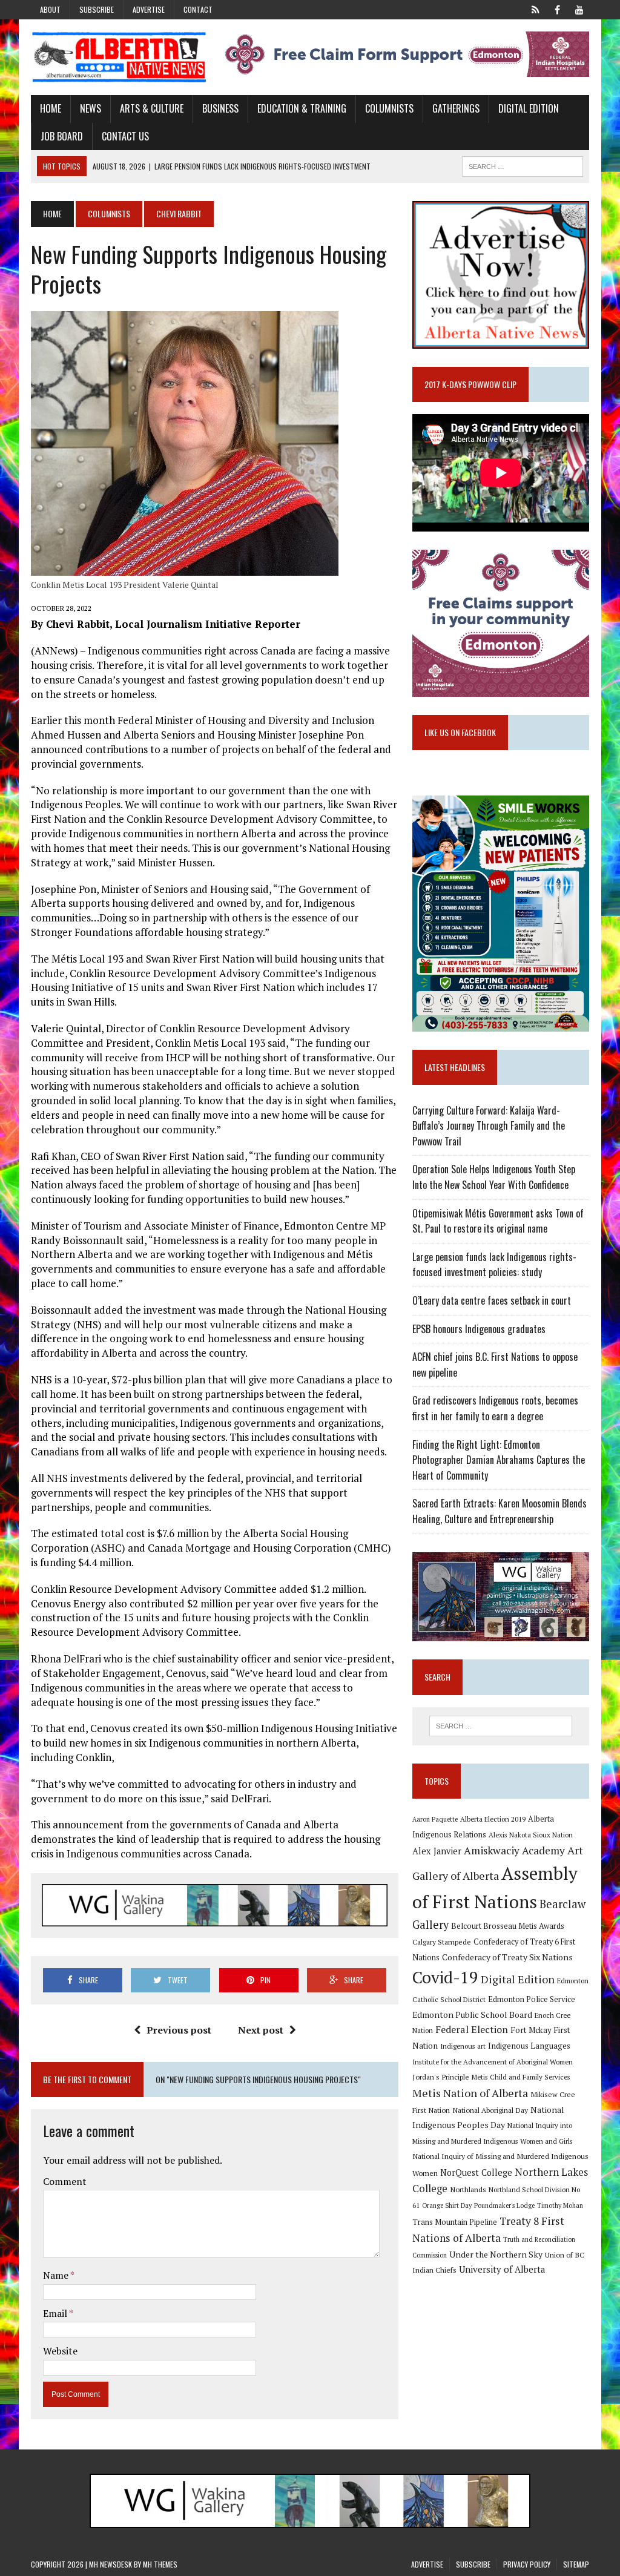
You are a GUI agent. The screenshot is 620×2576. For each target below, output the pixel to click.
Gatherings (456, 108)
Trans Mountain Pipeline (455, 2222)
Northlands (468, 2189)
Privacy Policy (527, 2564)
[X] (536, 8)
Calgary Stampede (442, 1942)
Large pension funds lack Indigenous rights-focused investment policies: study (494, 1265)
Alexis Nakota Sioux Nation (531, 1835)
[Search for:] (500, 1726)
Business (220, 108)
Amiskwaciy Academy (514, 1850)
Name (57, 2275)
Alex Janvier (437, 1851)
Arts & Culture (152, 108)
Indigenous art (463, 2046)
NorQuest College (476, 2172)
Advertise (149, 9)
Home (51, 108)
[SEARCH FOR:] (523, 165)
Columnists (389, 108)
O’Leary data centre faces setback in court (492, 1300)
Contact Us (125, 136)
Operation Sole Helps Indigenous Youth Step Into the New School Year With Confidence (494, 1177)
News (91, 108)
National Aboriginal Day (490, 2110)
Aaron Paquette (435, 1819)
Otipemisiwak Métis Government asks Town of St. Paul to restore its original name (498, 1221)
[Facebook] (558, 8)
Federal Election (472, 2029)
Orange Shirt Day (447, 2205)
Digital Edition (529, 108)
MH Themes (160, 2564)
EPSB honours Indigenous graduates (479, 1329)
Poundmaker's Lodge (504, 2205)
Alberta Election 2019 (493, 1819)
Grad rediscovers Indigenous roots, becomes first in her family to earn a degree (495, 1408)
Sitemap (576, 2564)
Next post (261, 2030)
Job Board (62, 136)
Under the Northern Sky (496, 2254)
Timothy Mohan (560, 2205)
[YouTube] (579, 8)
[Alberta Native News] (119, 57)
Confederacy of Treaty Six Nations (507, 1957)
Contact (198, 9)
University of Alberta (502, 2269)
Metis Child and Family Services (521, 2077)
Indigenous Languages (529, 2046)
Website (60, 2351)
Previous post (179, 2030)
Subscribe (97, 9)
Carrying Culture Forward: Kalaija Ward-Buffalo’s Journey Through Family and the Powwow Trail (489, 1126)
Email (56, 2313)
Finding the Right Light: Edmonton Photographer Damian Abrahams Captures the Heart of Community (499, 1460)
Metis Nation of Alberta (470, 2093)
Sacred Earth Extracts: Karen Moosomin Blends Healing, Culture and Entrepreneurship (500, 1511)
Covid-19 (445, 1977)
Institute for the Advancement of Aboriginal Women (493, 2062)
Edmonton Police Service (532, 1999)
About (50, 9)
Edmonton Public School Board (472, 2014)
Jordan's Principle (441, 2077)
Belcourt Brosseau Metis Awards (508, 1926)
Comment (65, 2181)
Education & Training (302, 108)
